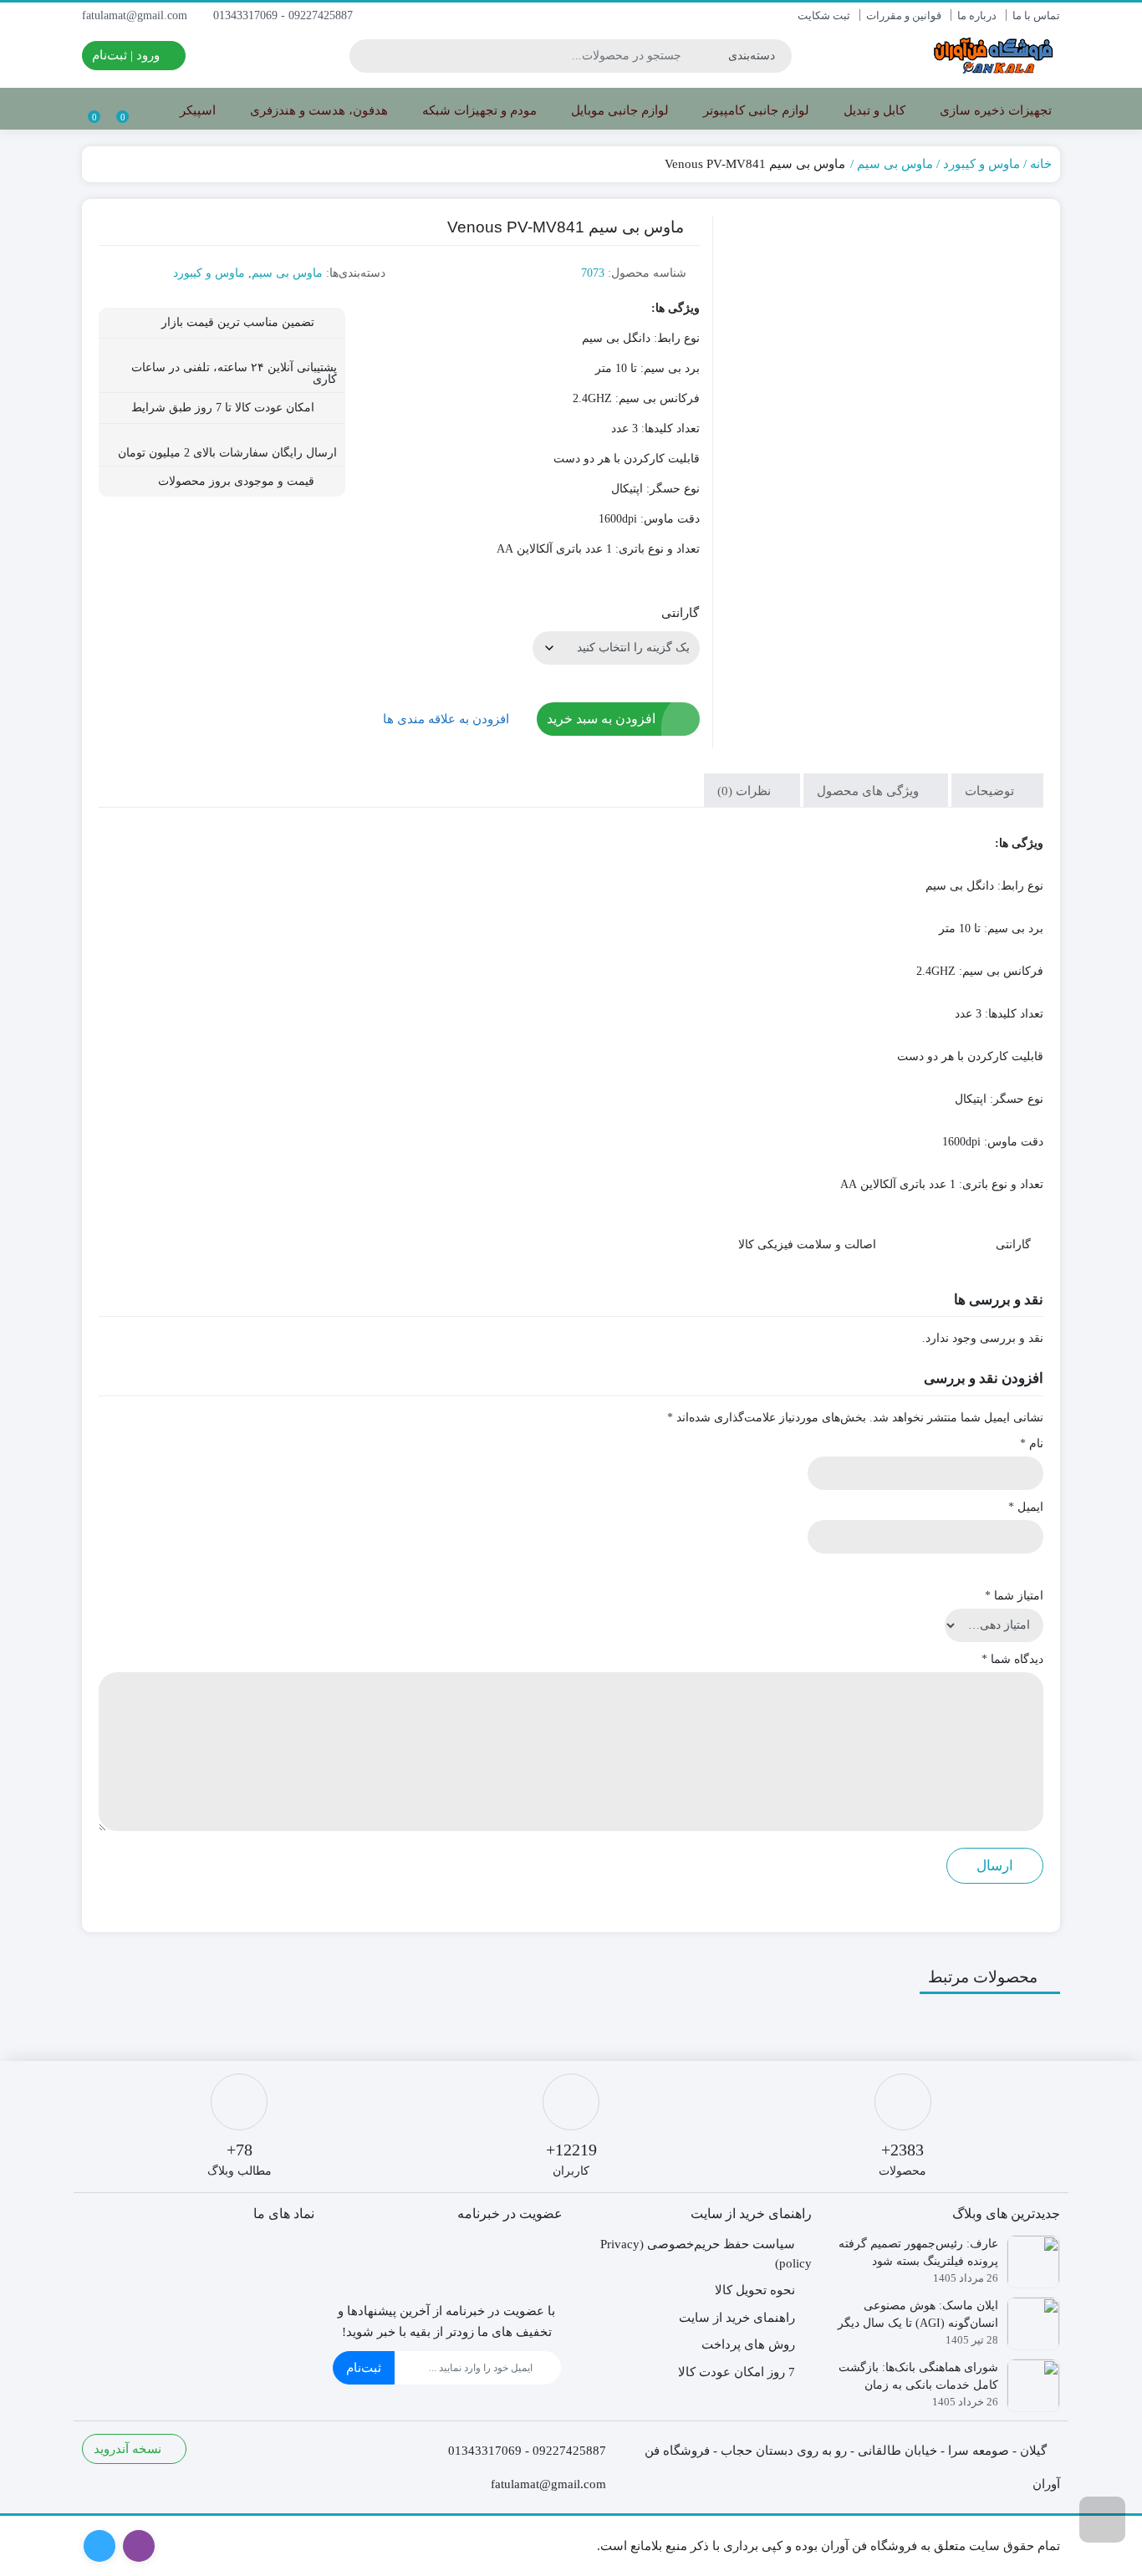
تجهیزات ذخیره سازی (994, 110)
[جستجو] (365, 56)
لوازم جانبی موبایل (618, 110)
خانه (1041, 164)
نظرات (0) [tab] (746, 791)
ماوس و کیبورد (981, 164)
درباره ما (977, 15)
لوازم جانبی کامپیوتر (755, 110)
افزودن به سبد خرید (601, 719)
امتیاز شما (1014, 1596)
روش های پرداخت (748, 2344)
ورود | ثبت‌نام (127, 55)
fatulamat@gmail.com (136, 15)
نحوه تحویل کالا (755, 2290)
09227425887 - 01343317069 (285, 15)
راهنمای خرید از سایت (737, 2318)
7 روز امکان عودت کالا (737, 2372)
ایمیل (1026, 1507)
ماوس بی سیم (895, 164)
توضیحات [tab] (991, 791)
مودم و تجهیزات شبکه (478, 110)
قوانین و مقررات (904, 15)
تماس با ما (1036, 15)
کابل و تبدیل (873, 110)
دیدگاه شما (1012, 1659)
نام (1032, 1444)
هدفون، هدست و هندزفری (317, 110)
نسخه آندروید (129, 2449)
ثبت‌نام (364, 2368)
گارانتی (680, 613)
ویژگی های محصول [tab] (869, 791)
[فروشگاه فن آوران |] (993, 56)
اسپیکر (196, 110)
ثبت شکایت (824, 15)
